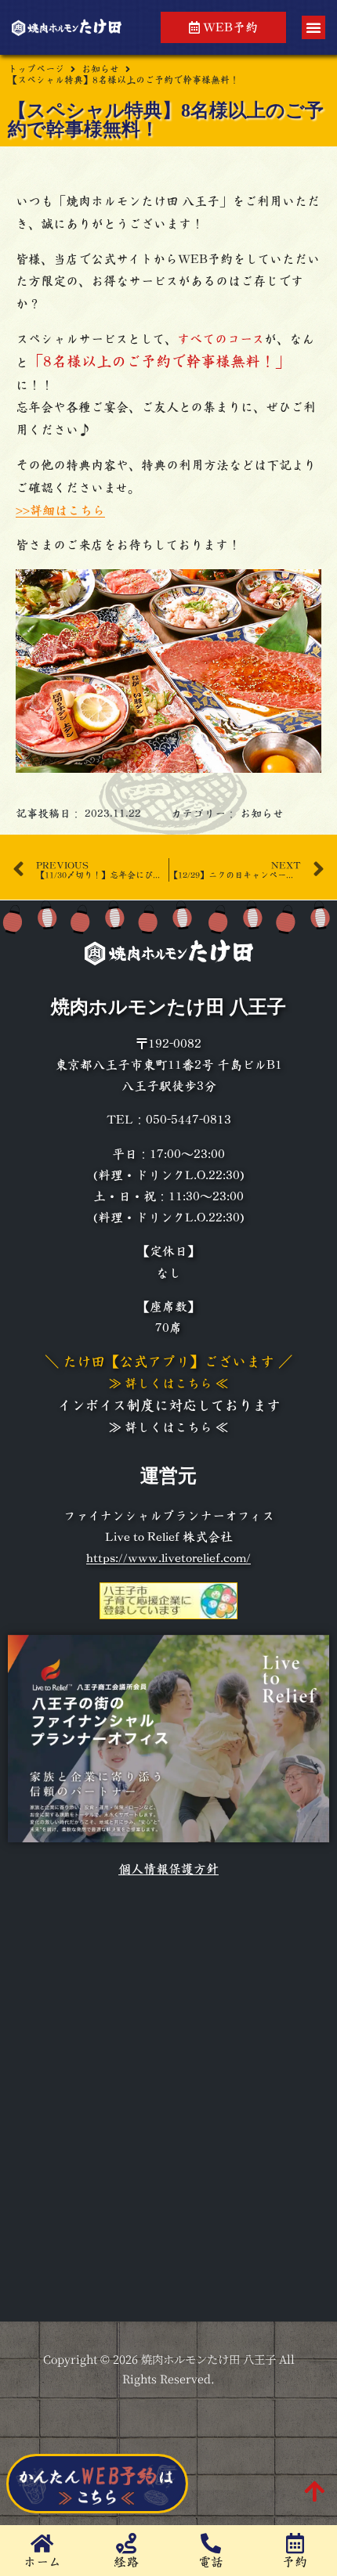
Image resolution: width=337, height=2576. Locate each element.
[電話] (211, 2543)
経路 (126, 2562)
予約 (295, 2562)
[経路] (126, 2543)
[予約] (295, 2543)
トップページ (36, 69)
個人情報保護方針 (168, 1869)
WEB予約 (229, 27)
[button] (313, 27)
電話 (211, 2562)
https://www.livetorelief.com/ (168, 1558)
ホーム (42, 2562)
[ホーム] (42, 2543)
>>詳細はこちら (60, 511)
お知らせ (100, 69)
